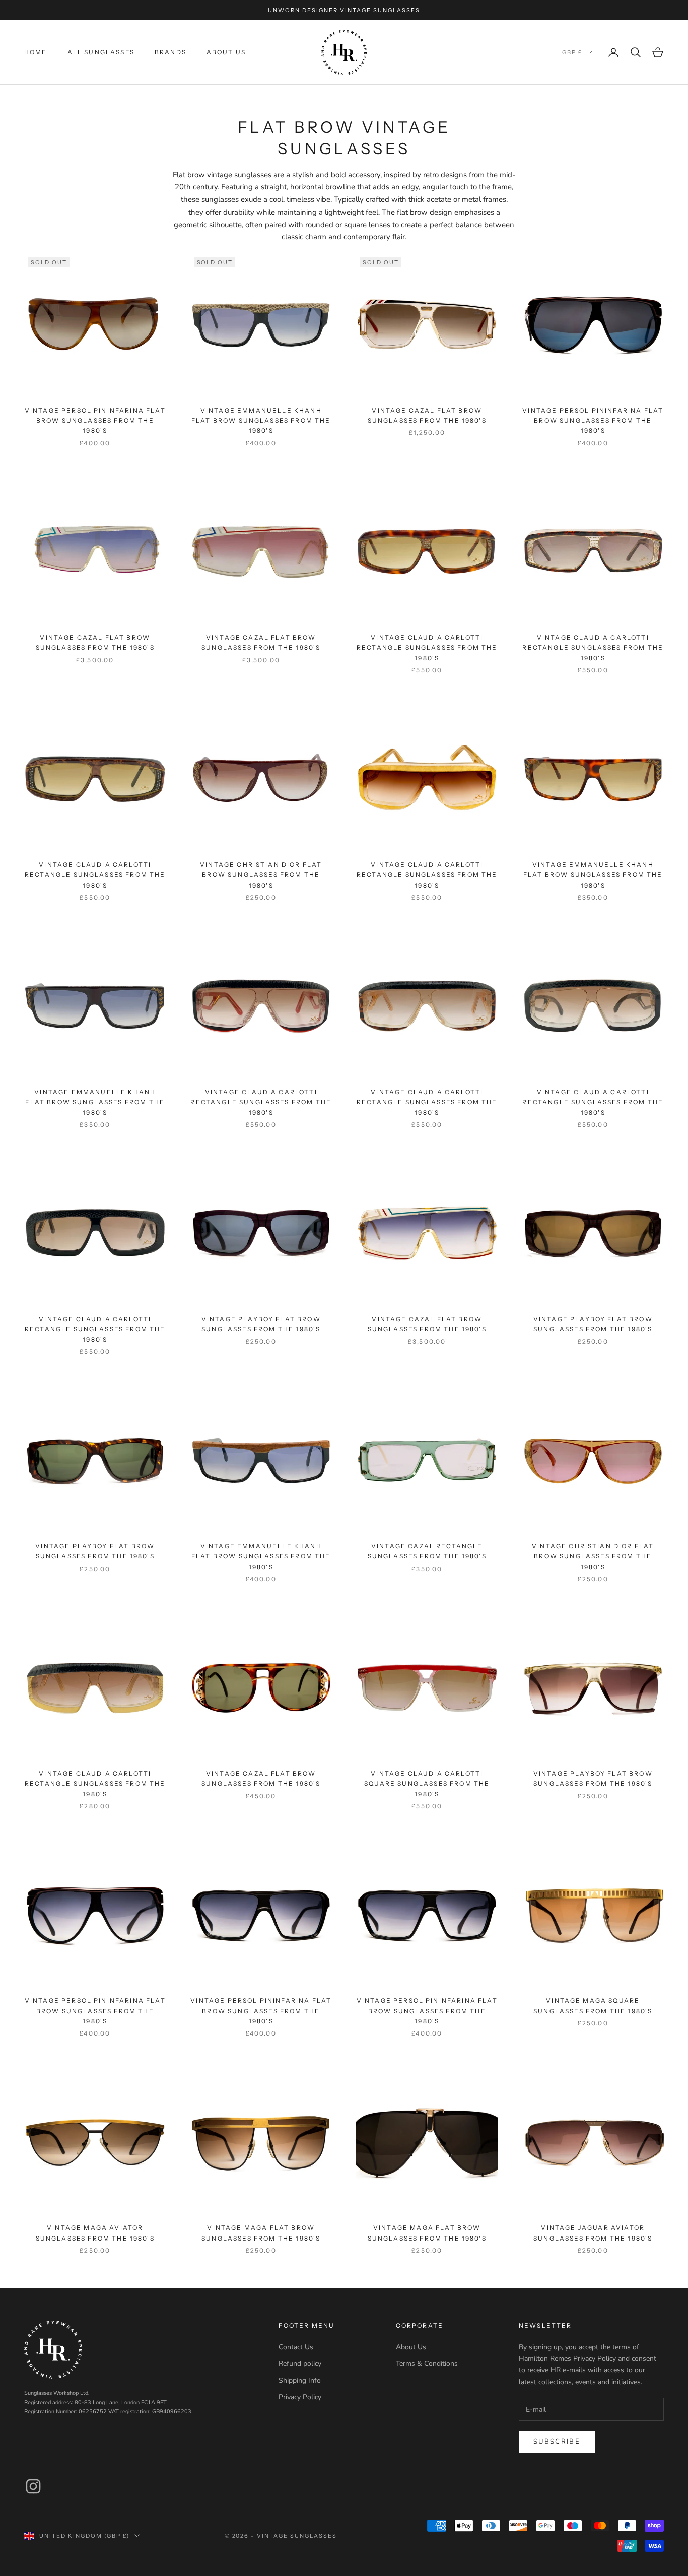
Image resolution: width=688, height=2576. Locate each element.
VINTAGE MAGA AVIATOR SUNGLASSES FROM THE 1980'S (95, 2233)
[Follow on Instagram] (33, 2486)
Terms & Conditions (427, 2364)
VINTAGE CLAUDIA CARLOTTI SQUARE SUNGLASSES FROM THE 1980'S (427, 1784)
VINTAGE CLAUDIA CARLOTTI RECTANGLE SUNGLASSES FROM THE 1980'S (427, 648)
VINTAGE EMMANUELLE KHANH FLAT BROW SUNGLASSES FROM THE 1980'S (261, 421)
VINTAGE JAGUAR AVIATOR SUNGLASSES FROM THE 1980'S (593, 2233)
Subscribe (557, 2442)
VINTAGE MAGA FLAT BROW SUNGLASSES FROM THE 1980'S (261, 2233)
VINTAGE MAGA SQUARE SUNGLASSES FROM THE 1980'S (593, 2006)
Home (36, 52)
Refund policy (300, 2364)
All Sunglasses (101, 52)
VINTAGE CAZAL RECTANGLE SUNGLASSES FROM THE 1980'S (427, 1551)
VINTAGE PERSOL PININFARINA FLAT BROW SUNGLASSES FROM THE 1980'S (95, 421)
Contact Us (296, 2347)
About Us (226, 52)
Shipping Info (300, 2380)
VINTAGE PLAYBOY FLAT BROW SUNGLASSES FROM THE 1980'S (261, 1324)
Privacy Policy (300, 2397)
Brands (170, 52)
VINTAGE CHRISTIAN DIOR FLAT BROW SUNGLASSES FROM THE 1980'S (261, 875)
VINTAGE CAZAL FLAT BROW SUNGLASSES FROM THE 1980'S (427, 415)
